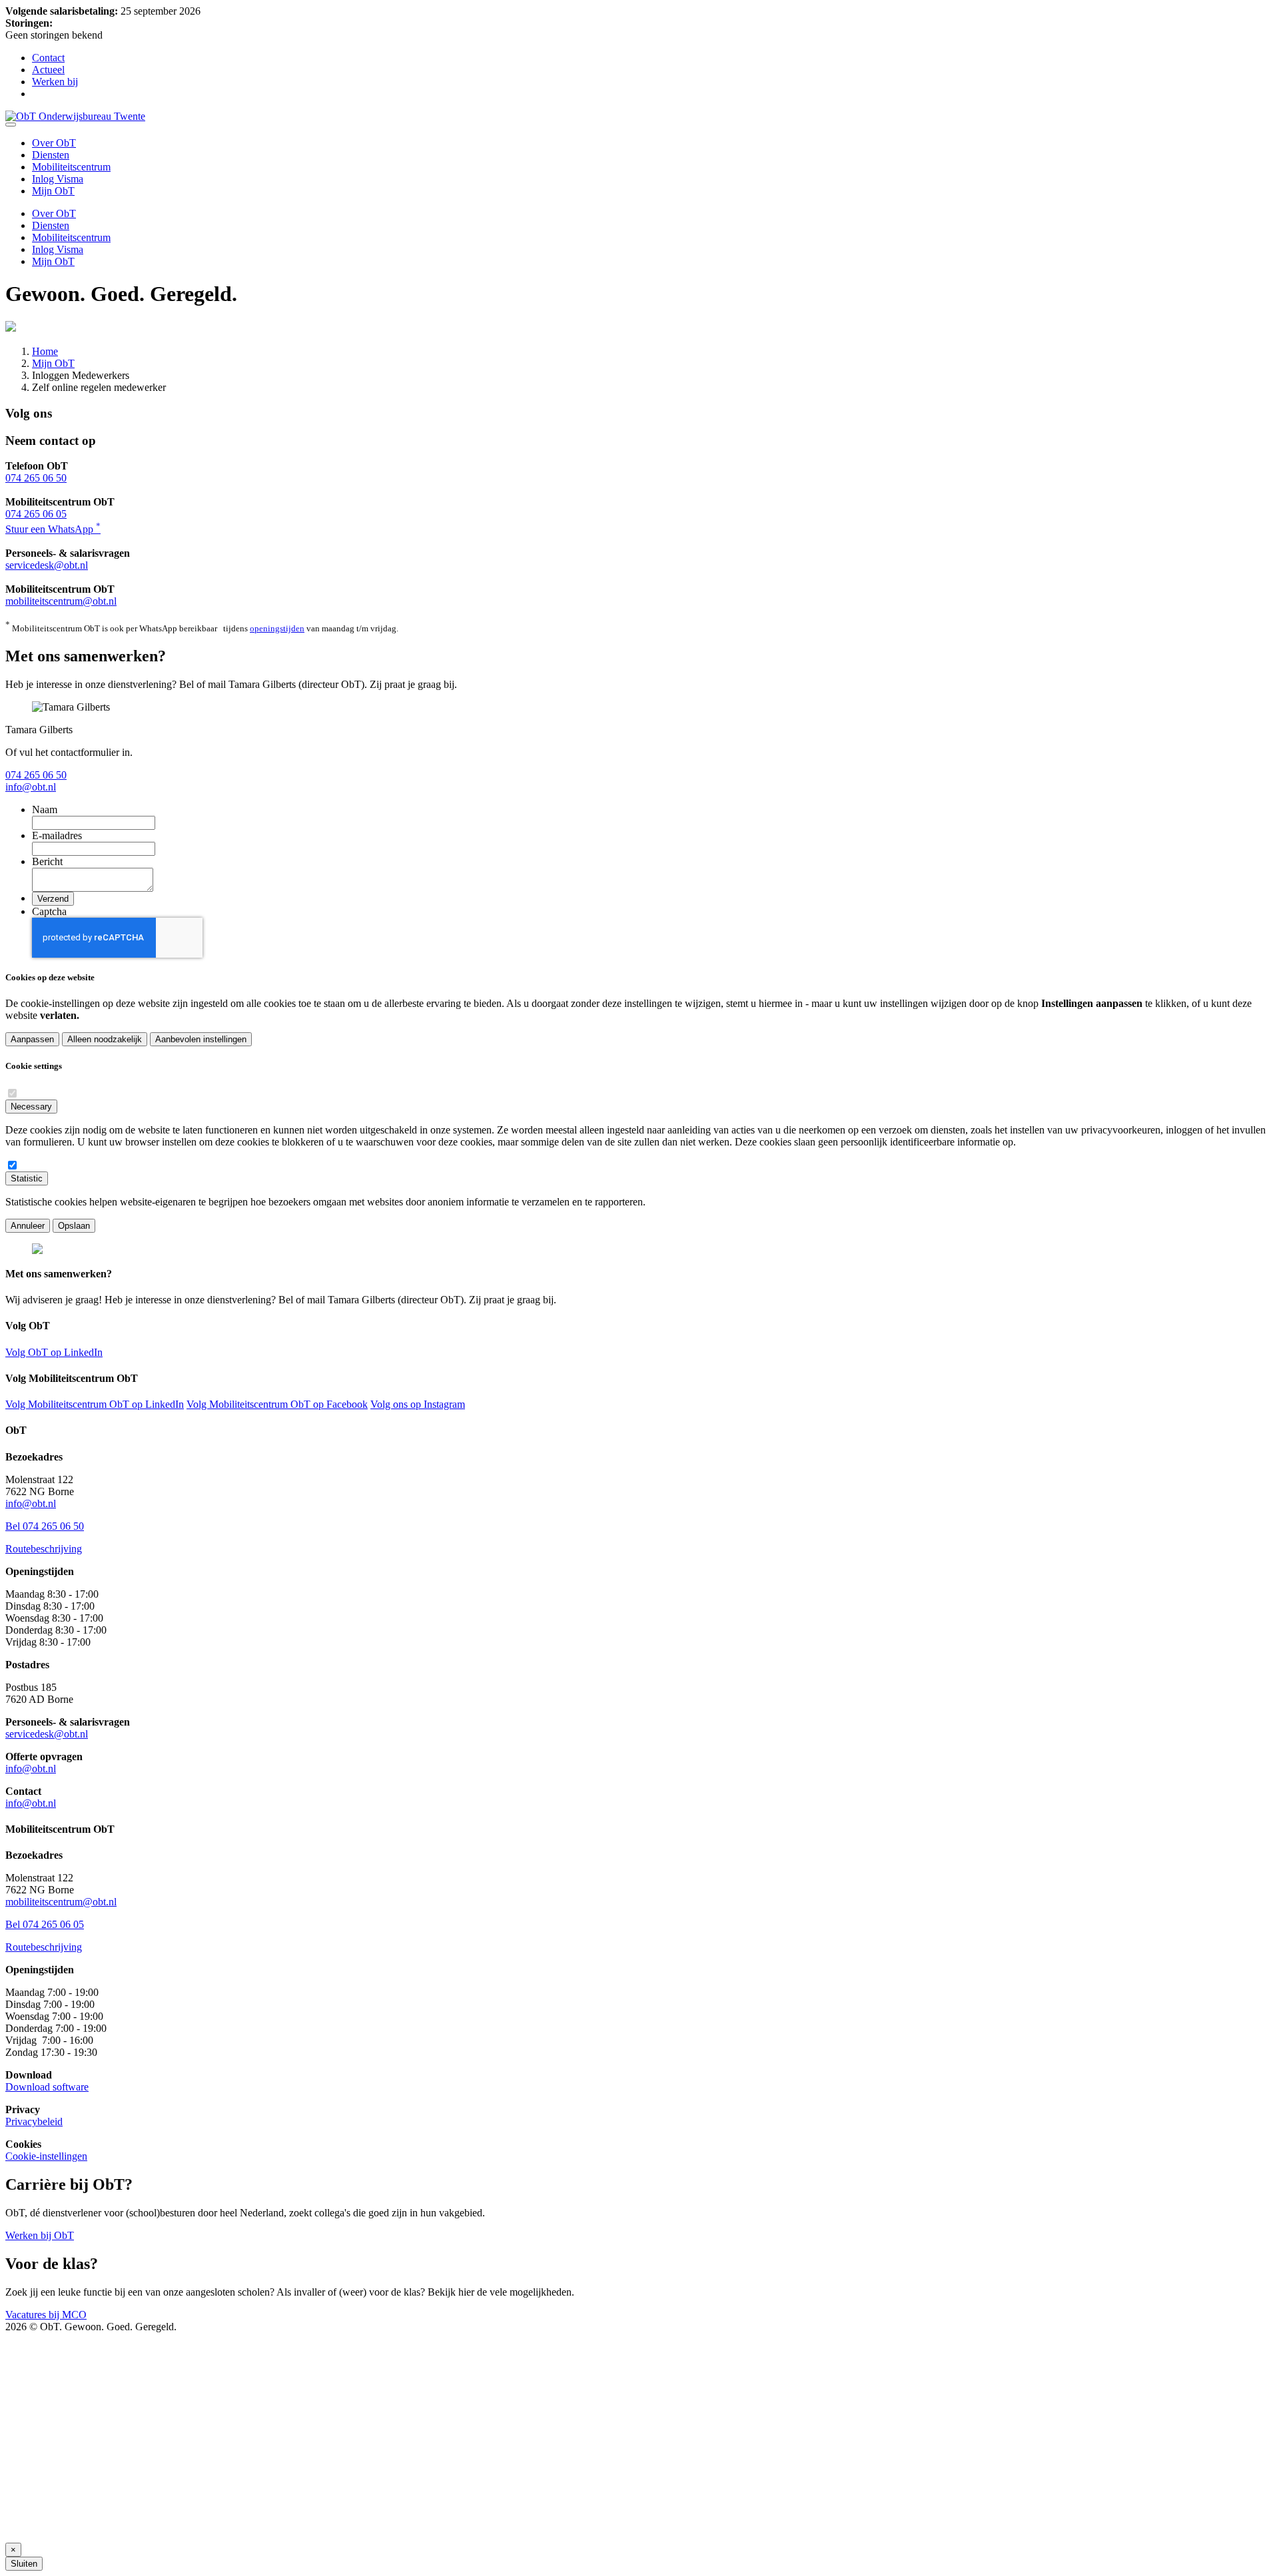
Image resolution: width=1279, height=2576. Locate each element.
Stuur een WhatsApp (53, 529)
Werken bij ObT (40, 2235)
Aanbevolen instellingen (201, 1039)
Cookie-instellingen (46, 2156)
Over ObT (54, 143)
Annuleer (28, 1226)
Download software (47, 2087)
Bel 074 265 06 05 (45, 1924)
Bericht (47, 861)
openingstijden (277, 628)
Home (45, 351)
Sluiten (24, 2564)
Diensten (51, 155)
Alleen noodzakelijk (105, 1039)
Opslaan (74, 1226)
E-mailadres (57, 835)
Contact (48, 58)
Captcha (49, 911)
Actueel (48, 70)
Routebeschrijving (44, 1549)
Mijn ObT (53, 191)
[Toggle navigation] (11, 125)
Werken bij (55, 82)
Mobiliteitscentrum (71, 167)
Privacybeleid (34, 2121)
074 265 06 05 (36, 514)
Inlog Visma (58, 179)
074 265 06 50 (36, 478)
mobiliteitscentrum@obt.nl (61, 601)
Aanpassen (32, 1039)
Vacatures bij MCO (46, 2315)
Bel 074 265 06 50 (45, 1526)
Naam (45, 809)
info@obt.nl (31, 787)
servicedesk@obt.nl (47, 565)
